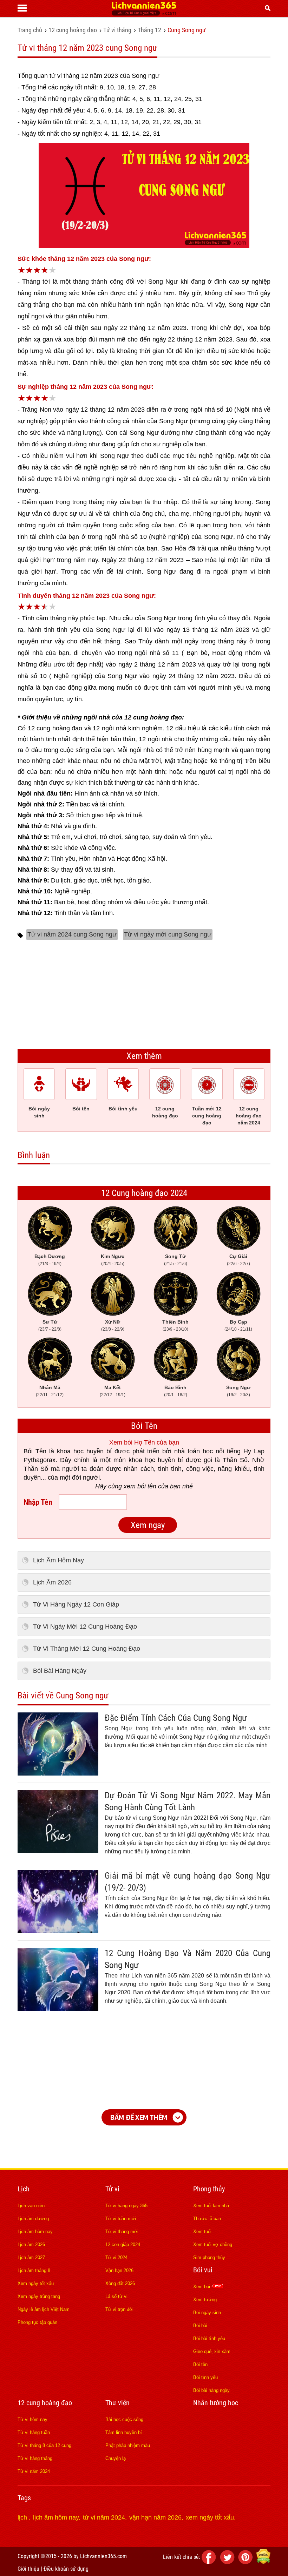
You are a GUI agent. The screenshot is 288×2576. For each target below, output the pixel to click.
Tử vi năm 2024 (34, 2471)
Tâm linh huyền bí (124, 2432)
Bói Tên (144, 1426)
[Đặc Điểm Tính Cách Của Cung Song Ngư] (58, 1773)
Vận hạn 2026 (119, 2270)
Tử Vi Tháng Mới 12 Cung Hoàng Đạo (87, 1649)
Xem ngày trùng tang (39, 2296)
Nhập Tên (38, 1502)
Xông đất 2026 (120, 2283)
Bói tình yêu (205, 2377)
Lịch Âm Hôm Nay (58, 1560)
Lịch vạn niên (31, 2206)
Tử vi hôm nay (32, 2419)
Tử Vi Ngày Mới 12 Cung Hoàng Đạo (85, 1627)
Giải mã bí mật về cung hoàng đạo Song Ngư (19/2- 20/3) (188, 1882)
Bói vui (203, 2270)
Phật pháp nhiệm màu (128, 2445)
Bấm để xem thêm (139, 2117)
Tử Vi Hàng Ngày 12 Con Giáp (76, 1604)
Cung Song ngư (187, 30)
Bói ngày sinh (207, 2313)
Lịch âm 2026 (31, 2244)
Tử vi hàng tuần (34, 2432)
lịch (23, 2517)
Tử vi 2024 (116, 2257)
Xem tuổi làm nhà (211, 2206)
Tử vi (112, 2189)
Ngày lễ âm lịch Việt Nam (44, 2309)
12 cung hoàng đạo (73, 30)
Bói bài (200, 2325)
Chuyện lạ (116, 2458)
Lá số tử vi (116, 2296)
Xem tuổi (202, 2232)
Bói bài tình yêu (209, 2338)
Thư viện (117, 2403)
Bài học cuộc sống (124, 2419)
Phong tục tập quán (37, 2322)
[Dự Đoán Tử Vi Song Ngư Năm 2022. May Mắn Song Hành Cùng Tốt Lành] (58, 1851)
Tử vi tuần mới (121, 2219)
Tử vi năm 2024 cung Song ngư (72, 934)
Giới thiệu (28, 2569)
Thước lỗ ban (207, 2219)
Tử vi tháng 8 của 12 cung (44, 2445)
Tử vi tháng (117, 30)
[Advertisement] (144, 993)
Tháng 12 (149, 30)
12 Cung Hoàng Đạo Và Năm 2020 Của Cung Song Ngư (188, 1959)
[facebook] (210, 2562)
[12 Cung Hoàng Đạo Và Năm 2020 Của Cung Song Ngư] (58, 2009)
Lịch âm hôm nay (35, 2232)
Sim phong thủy (209, 2257)
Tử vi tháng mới (122, 2232)
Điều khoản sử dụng (66, 2569)
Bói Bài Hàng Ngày (60, 1671)
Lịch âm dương (33, 2219)
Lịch (24, 2189)
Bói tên (200, 2364)
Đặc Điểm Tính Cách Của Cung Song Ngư (176, 1718)
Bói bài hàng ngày (211, 2390)
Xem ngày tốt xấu (36, 2283)
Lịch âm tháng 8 (34, 2270)
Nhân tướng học (216, 2403)
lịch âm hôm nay (56, 2517)
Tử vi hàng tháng (35, 2458)
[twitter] (228, 2562)
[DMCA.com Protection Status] (263, 2562)
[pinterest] (247, 2562)
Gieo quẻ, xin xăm (212, 2351)
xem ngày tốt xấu (210, 2517)
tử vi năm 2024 (104, 2517)
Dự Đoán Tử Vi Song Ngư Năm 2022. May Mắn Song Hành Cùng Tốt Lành (188, 1801)
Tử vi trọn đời (119, 2309)
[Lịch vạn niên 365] (144, 14)
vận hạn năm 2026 (155, 2517)
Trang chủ (30, 30)
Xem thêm (144, 1056)
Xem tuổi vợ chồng (213, 2244)
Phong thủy (209, 2189)
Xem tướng (205, 2300)
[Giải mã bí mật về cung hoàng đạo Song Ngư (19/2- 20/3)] (58, 1931)
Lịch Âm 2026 (52, 1582)
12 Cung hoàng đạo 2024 (144, 1193)
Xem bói (202, 2287)
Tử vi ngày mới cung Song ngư (168, 934)
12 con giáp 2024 (123, 2244)
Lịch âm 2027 (31, 2257)
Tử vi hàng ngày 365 (126, 2206)
